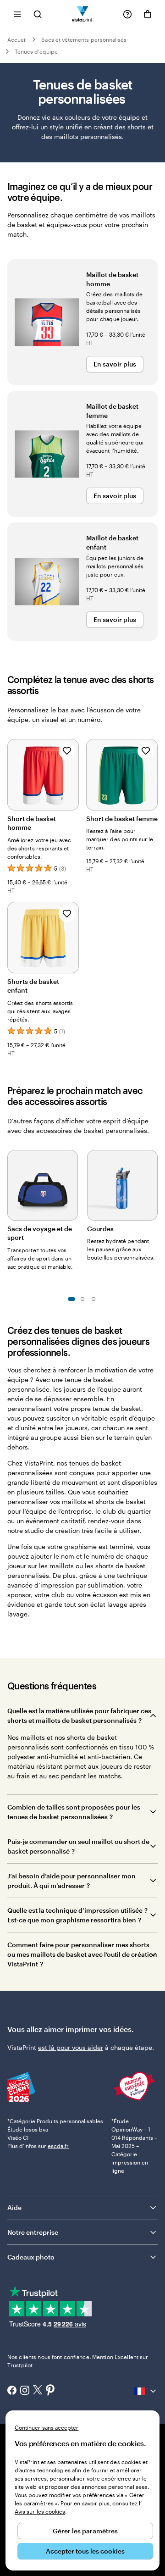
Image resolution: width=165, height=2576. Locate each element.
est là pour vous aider (71, 2047)
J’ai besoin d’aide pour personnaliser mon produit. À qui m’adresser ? (71, 1881)
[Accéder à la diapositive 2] (82, 1299)
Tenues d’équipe (36, 51)
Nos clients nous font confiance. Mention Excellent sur (78, 2361)
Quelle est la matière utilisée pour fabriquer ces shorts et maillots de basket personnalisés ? (79, 1715)
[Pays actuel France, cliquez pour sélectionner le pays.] (146, 2391)
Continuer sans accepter (47, 2427)
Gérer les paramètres (85, 2531)
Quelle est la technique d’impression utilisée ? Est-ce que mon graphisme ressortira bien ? (78, 1915)
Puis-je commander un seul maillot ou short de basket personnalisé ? (78, 1846)
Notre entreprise (33, 2232)
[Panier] (148, 14)
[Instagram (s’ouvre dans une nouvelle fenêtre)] (25, 2391)
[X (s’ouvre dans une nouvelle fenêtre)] (38, 2391)
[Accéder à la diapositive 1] (71, 1299)
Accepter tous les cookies (85, 2551)
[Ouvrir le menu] (17, 14)
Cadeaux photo (31, 2257)
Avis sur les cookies (40, 2511)
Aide (14, 2207)
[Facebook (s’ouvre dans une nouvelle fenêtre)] (12, 2391)
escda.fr (58, 2146)
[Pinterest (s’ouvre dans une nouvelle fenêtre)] (50, 2391)
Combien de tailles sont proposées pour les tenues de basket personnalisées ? (74, 1812)
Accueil (17, 39)
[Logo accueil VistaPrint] (83, 14)
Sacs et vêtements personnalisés (84, 39)
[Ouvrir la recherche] (38, 14)
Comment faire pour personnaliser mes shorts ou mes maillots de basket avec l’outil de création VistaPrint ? (82, 1954)
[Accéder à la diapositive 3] (93, 1299)
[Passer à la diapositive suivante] (153, 1183)
